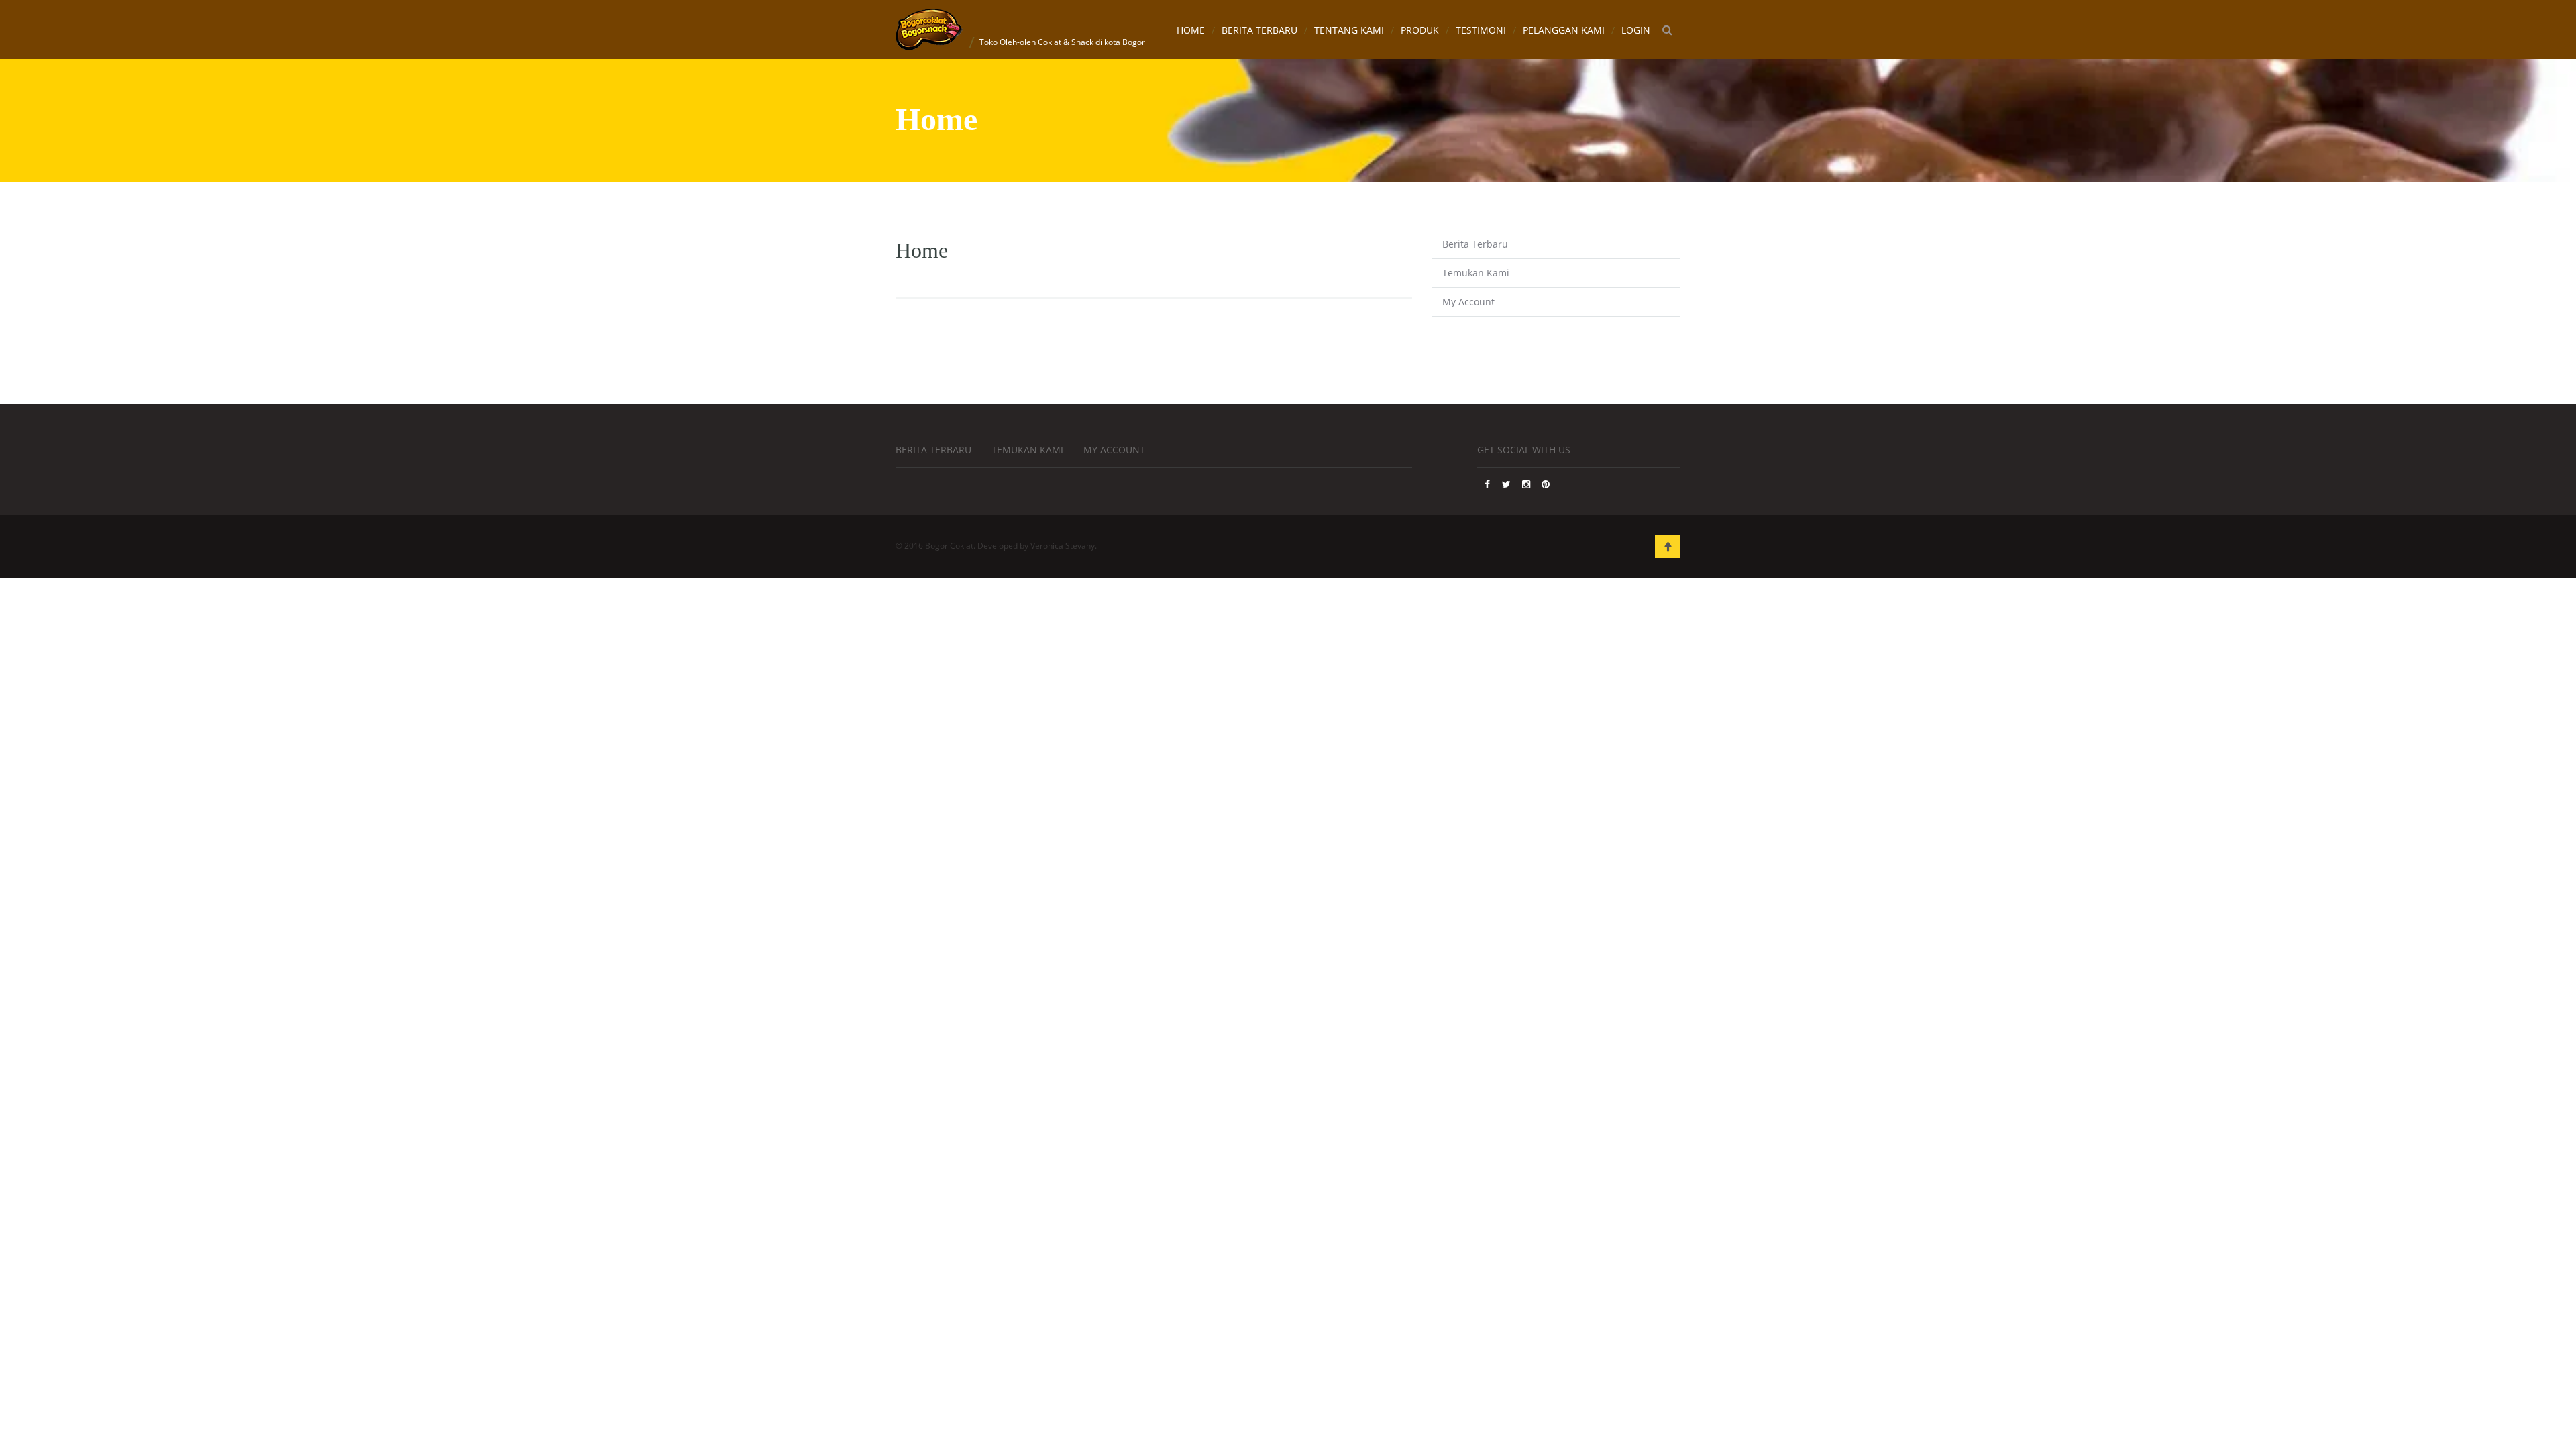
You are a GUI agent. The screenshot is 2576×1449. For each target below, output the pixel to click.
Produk (1420, 30)
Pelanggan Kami (1564, 30)
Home (1191, 30)
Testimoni (1481, 30)
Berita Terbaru (1259, 30)
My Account (1468, 302)
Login (1636, 30)
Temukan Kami (1476, 273)
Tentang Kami (1349, 30)
